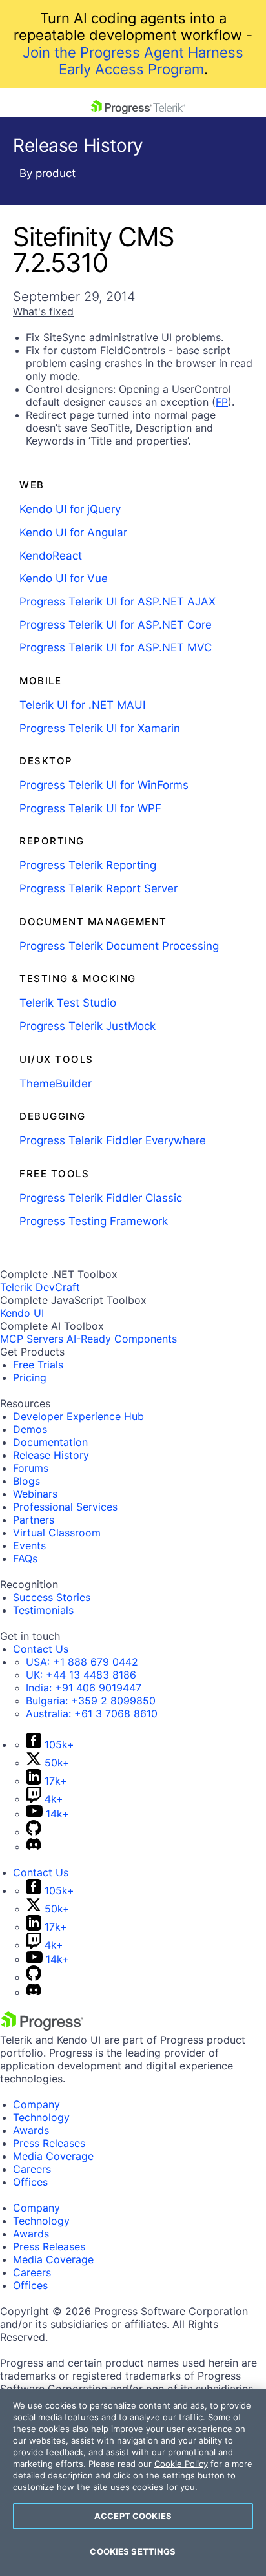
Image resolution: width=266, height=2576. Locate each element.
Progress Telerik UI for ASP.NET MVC (116, 647)
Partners (34, 1520)
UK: (81, 1675)
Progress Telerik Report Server (98, 888)
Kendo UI (22, 1313)
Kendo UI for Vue (64, 578)
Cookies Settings (133, 2551)
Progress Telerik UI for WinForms (104, 785)
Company (36, 2104)
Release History (51, 1455)
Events (29, 1545)
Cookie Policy (181, 2464)
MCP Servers (32, 1339)
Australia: (92, 1713)
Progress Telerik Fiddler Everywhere (113, 1140)
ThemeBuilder (56, 1084)
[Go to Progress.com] (42, 2027)
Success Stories (52, 1597)
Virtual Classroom (57, 1533)
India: (84, 1688)
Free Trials (38, 1365)
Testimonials (43, 1610)
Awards (31, 2130)
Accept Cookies (133, 2516)
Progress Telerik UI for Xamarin (100, 728)
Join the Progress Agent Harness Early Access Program (133, 61)
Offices (30, 2182)
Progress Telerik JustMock (87, 1026)
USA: (82, 1662)
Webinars (35, 1494)
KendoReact (51, 556)
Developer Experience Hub (78, 1416)
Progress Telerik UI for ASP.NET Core (116, 625)
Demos (30, 1429)
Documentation (50, 1442)
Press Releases (49, 2143)
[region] (133, 2483)
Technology (41, 2117)
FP (222, 402)
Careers (32, 2169)
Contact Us (41, 1649)
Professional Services (65, 1507)
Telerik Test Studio (68, 1003)
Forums (31, 1468)
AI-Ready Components (122, 1339)
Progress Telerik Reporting (88, 865)
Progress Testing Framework (94, 1221)
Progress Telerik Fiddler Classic (101, 1198)
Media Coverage (53, 2156)
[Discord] (34, 1847)
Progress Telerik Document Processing (119, 946)
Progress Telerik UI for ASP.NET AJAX (118, 602)
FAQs (25, 1558)
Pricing (30, 1377)
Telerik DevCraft (40, 1287)
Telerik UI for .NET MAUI (82, 705)
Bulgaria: (91, 1701)
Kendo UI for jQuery (70, 509)
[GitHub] (34, 1832)
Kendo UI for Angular (73, 532)
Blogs (26, 1481)
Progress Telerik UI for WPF (90, 808)
